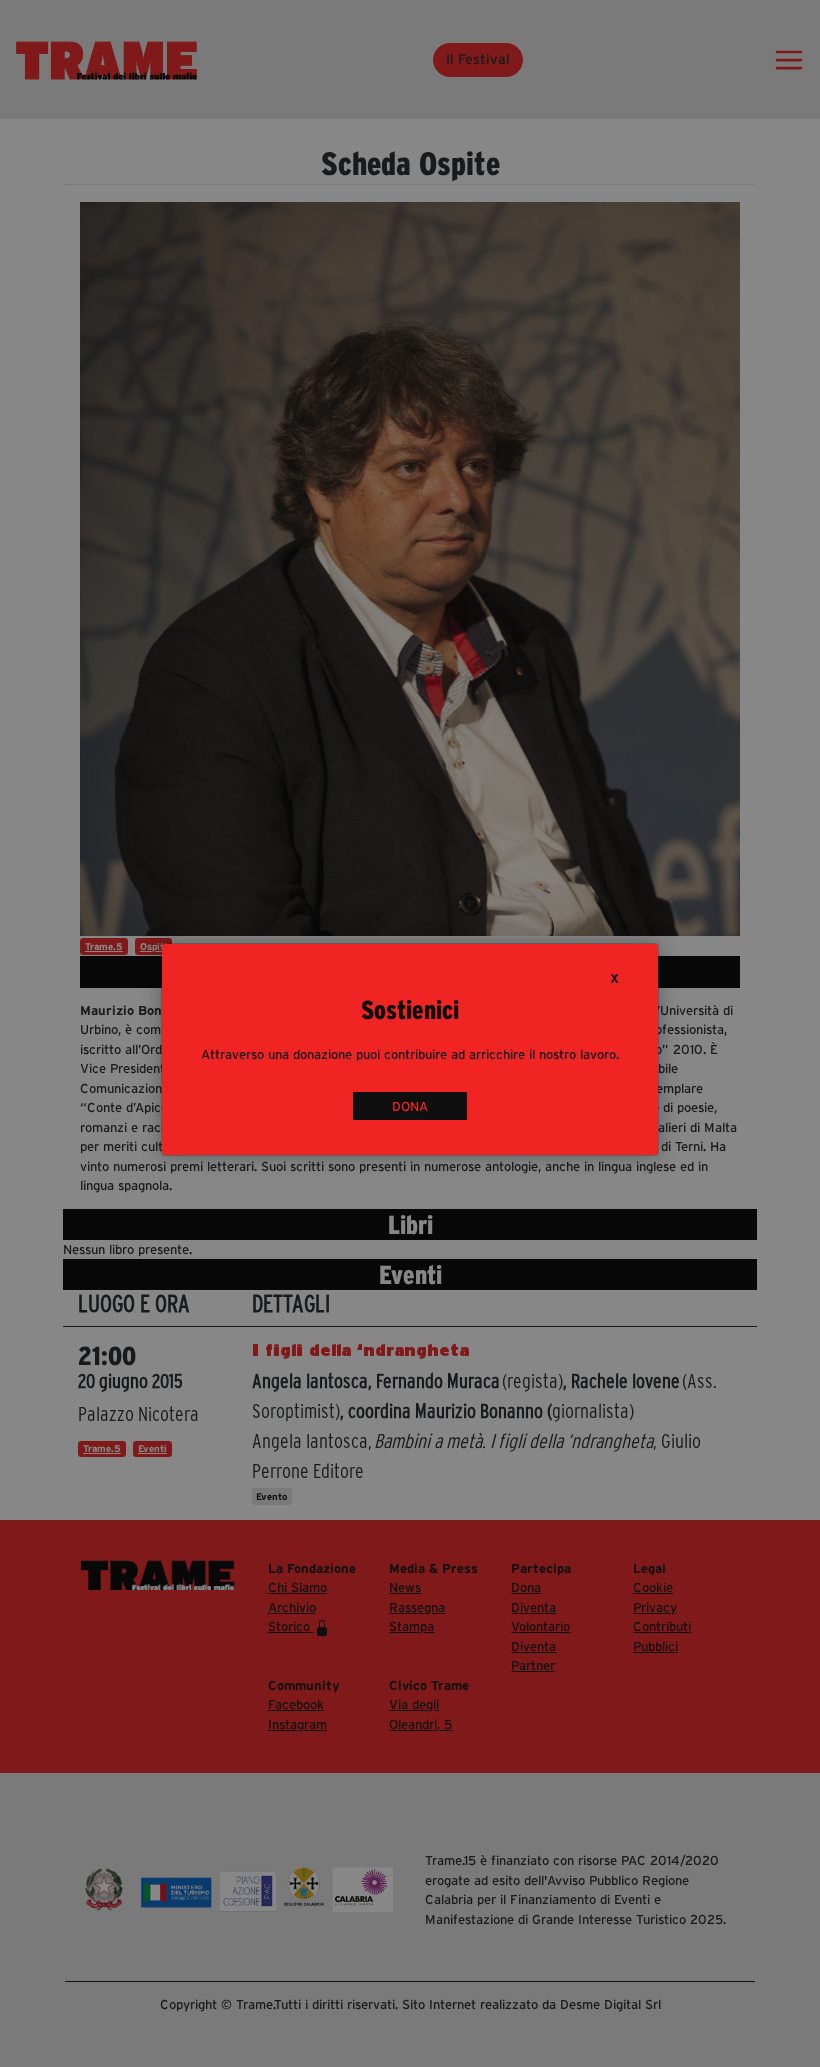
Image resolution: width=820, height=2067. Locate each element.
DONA (410, 1106)
